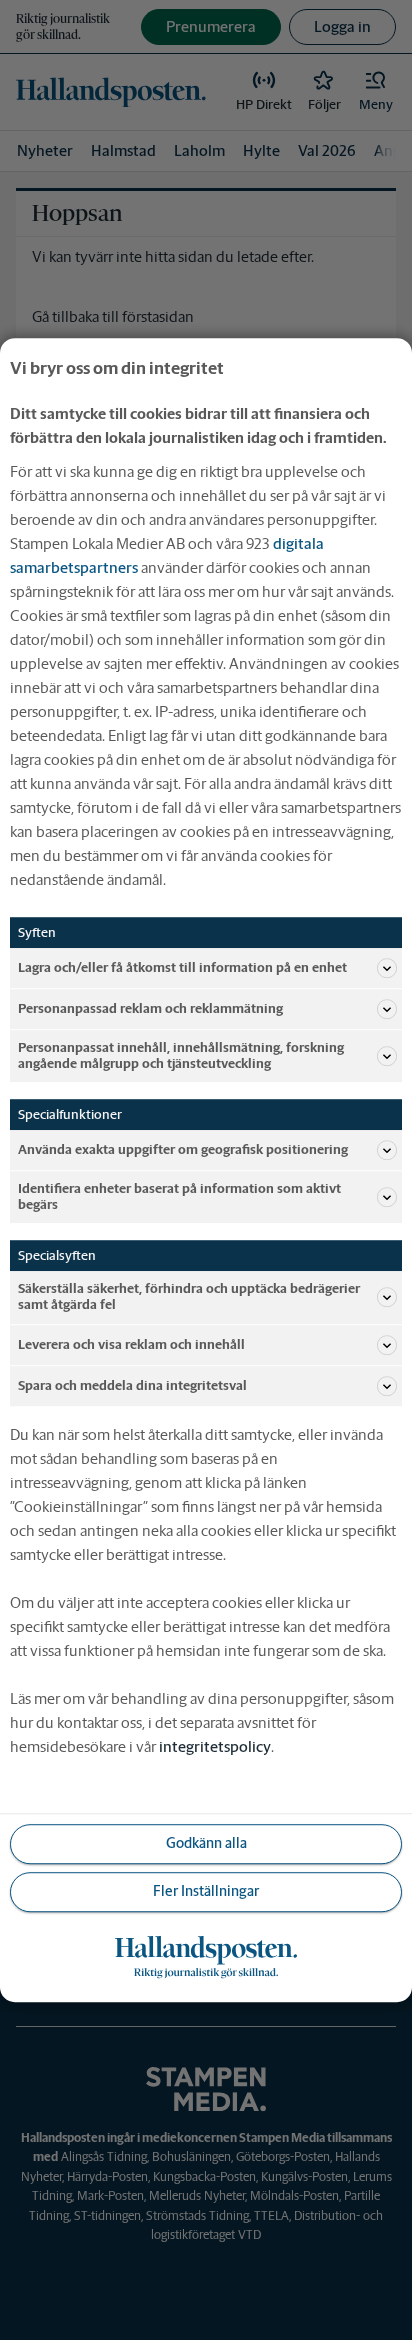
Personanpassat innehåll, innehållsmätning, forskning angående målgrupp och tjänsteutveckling (181, 1055)
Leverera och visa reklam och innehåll (131, 1344)
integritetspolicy (215, 1746)
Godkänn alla (206, 1843)
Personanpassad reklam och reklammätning (150, 1008)
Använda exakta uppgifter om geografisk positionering (183, 1149)
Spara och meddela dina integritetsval (132, 1385)
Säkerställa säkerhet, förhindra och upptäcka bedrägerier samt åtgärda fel (189, 1297)
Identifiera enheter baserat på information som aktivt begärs (179, 1196)
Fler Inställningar (206, 1891)
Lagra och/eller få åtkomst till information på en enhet (182, 967)
